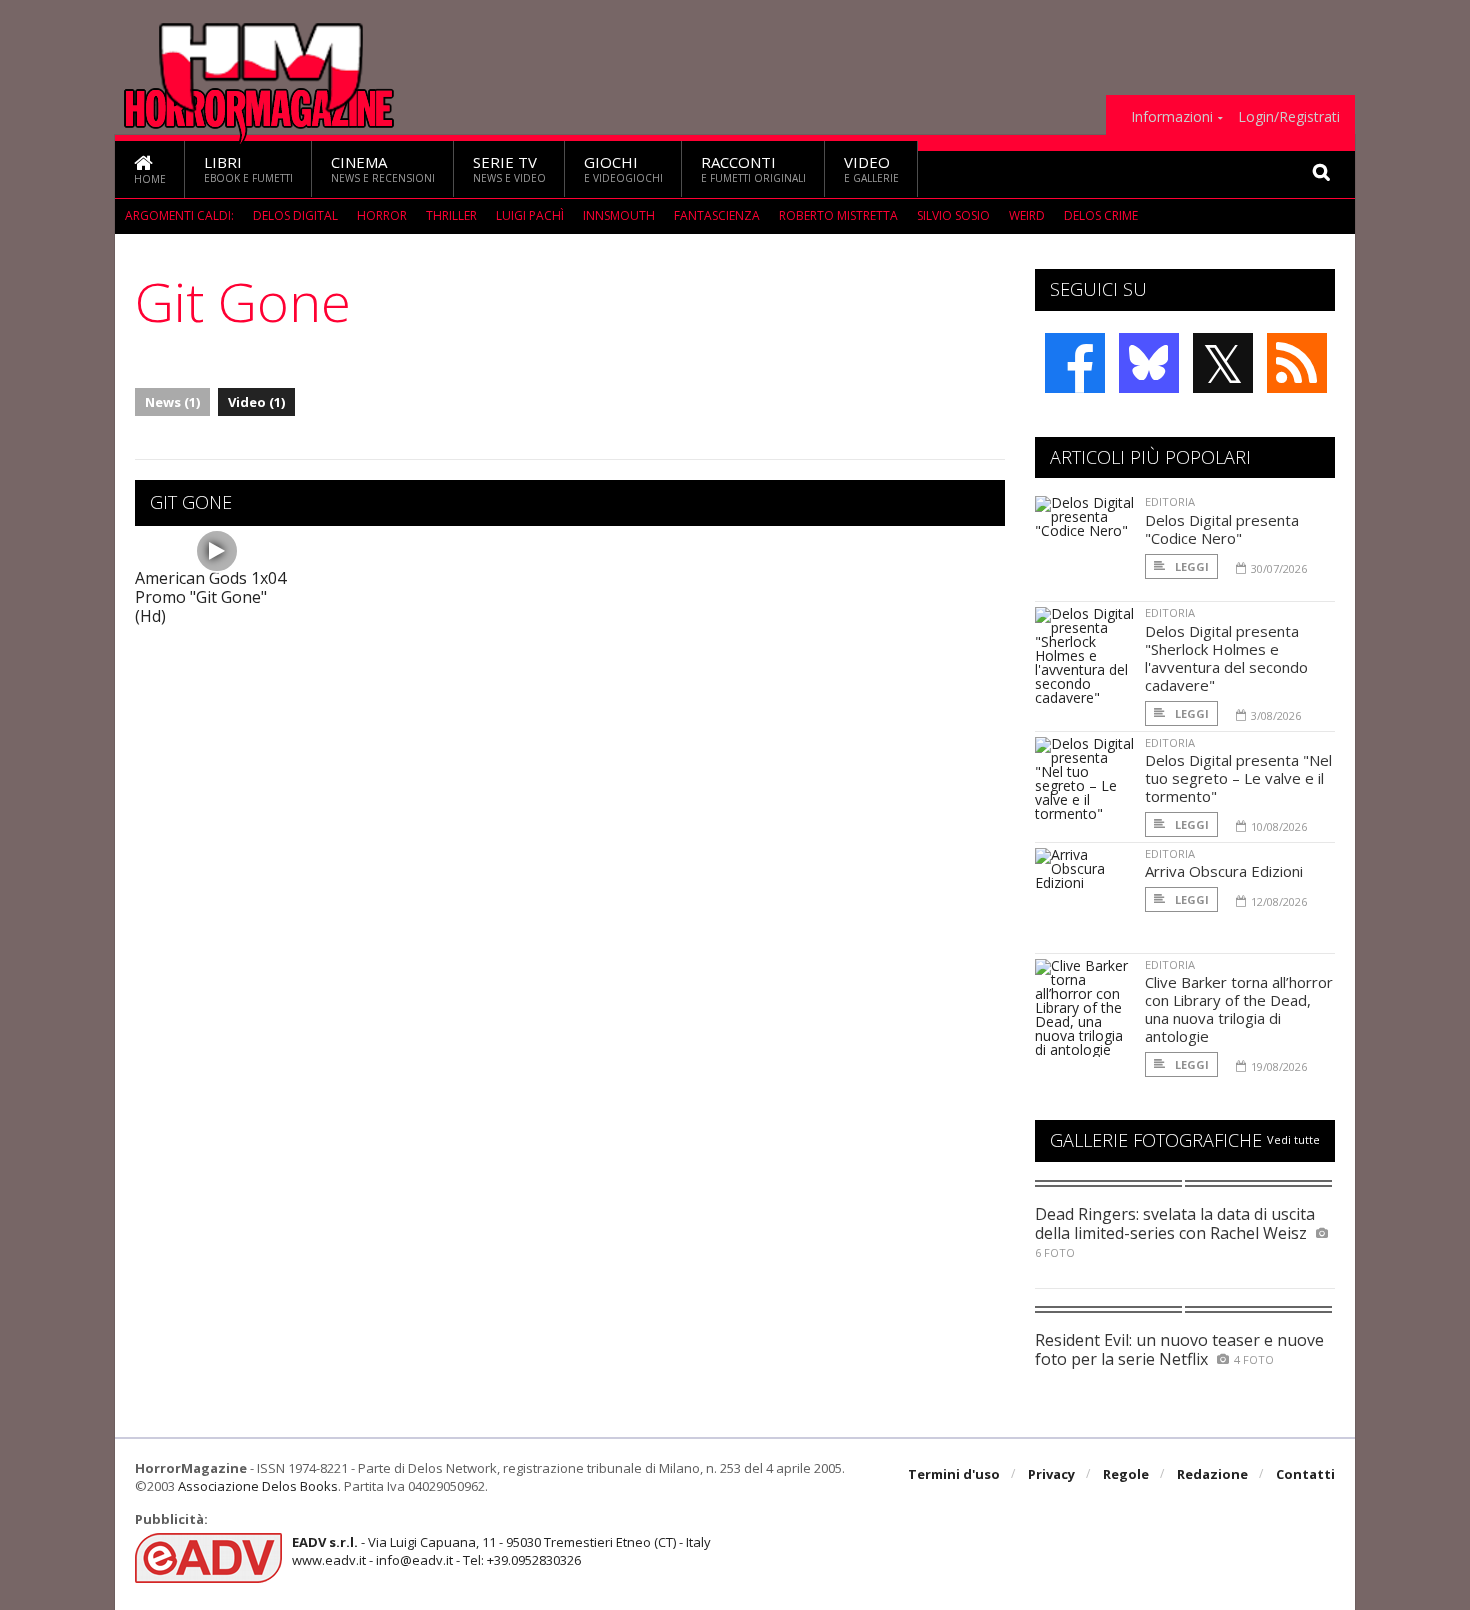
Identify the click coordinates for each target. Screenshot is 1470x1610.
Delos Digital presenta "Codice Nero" (1222, 529)
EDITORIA (1170, 501)
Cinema (383, 168)
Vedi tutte (1293, 1139)
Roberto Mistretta (838, 215)
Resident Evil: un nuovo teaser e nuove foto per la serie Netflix (1179, 1349)
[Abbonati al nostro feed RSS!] (1297, 363)
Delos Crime (1101, 215)
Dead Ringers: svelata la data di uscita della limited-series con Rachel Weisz (1175, 1223)
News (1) (172, 402)
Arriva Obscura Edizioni (1224, 871)
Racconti (753, 168)
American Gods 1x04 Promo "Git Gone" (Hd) (210, 597)
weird (1027, 215)
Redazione (1212, 1474)
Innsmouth (619, 215)
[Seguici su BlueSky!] (1149, 363)
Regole (1126, 1474)
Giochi (623, 168)
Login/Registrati (1289, 117)
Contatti (1305, 1474)
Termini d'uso (954, 1474)
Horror (382, 215)
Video (871, 168)
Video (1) (256, 402)
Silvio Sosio (953, 215)
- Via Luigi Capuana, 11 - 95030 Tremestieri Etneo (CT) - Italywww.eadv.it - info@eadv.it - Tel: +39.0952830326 (501, 1551)
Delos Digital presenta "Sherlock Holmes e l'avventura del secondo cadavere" (1226, 658)
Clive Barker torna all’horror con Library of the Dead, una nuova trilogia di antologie (1239, 1009)
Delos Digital (295, 215)
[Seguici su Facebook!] (1075, 363)
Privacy (1051, 1474)
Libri (248, 168)
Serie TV (509, 168)
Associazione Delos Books (258, 1486)
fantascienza (717, 215)
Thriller (451, 215)
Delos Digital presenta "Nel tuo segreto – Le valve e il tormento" (1238, 778)
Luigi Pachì (530, 215)
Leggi (1190, 566)
